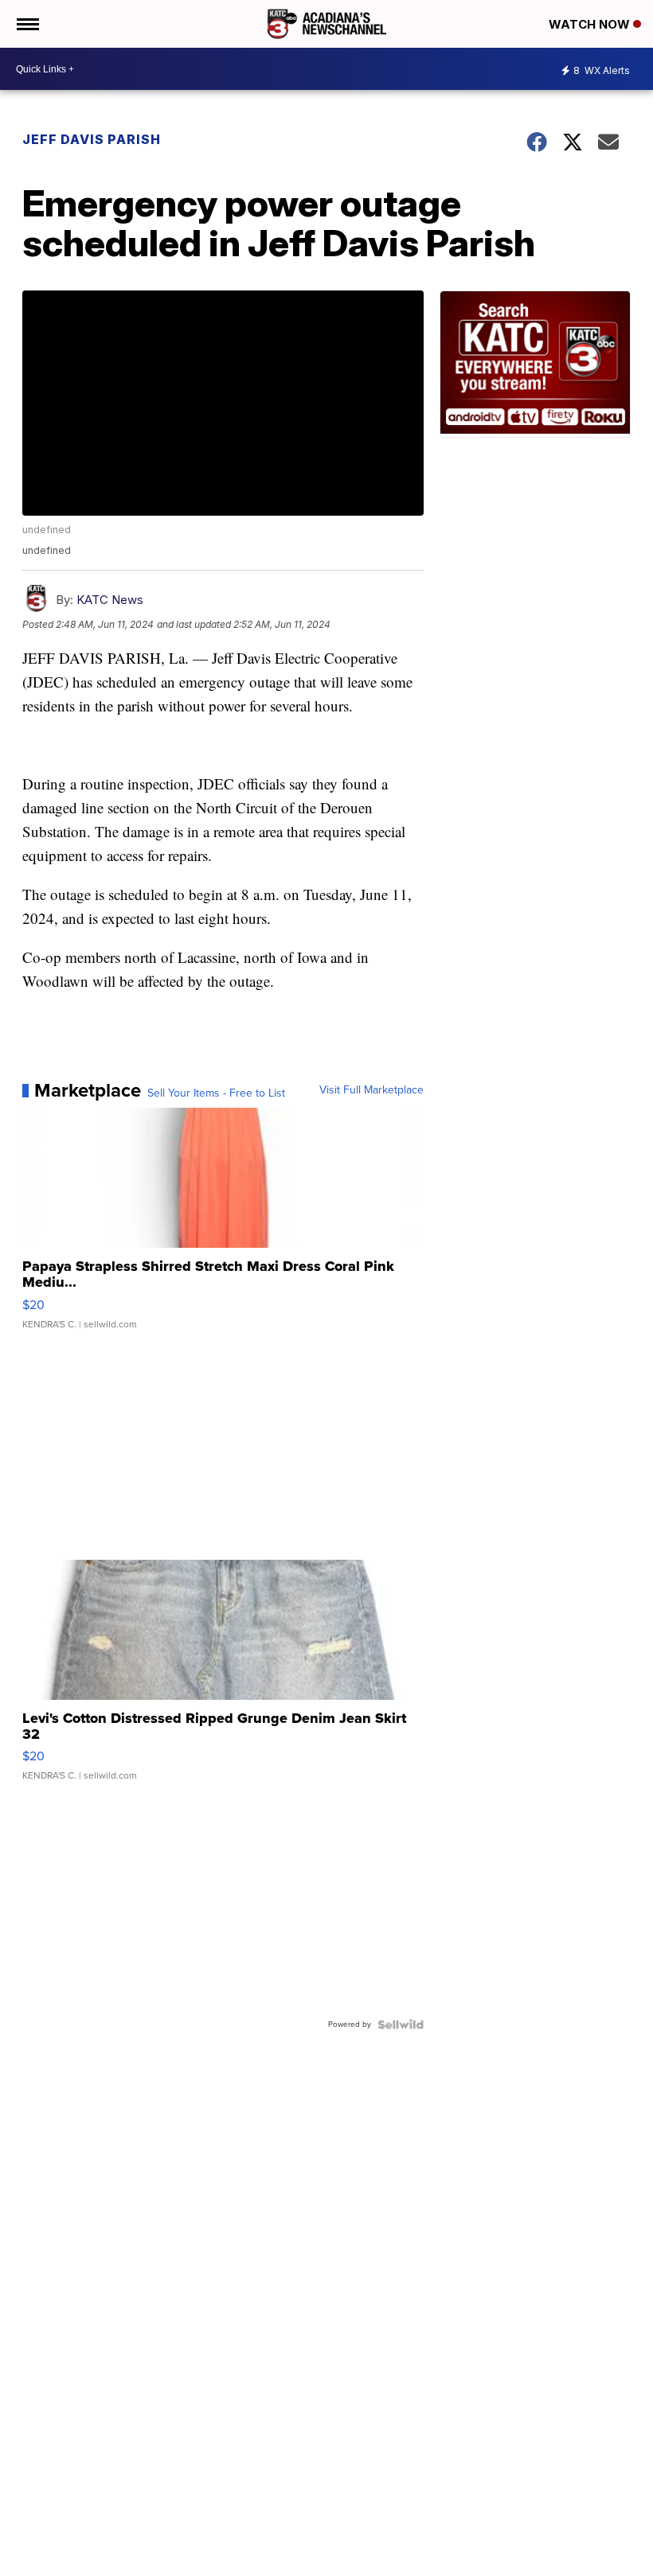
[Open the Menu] (27, 24)
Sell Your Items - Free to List (216, 1093)
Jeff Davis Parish (92, 139)
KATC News (110, 600)
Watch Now (591, 24)
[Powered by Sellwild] (401, 2025)
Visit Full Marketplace (371, 1090)
